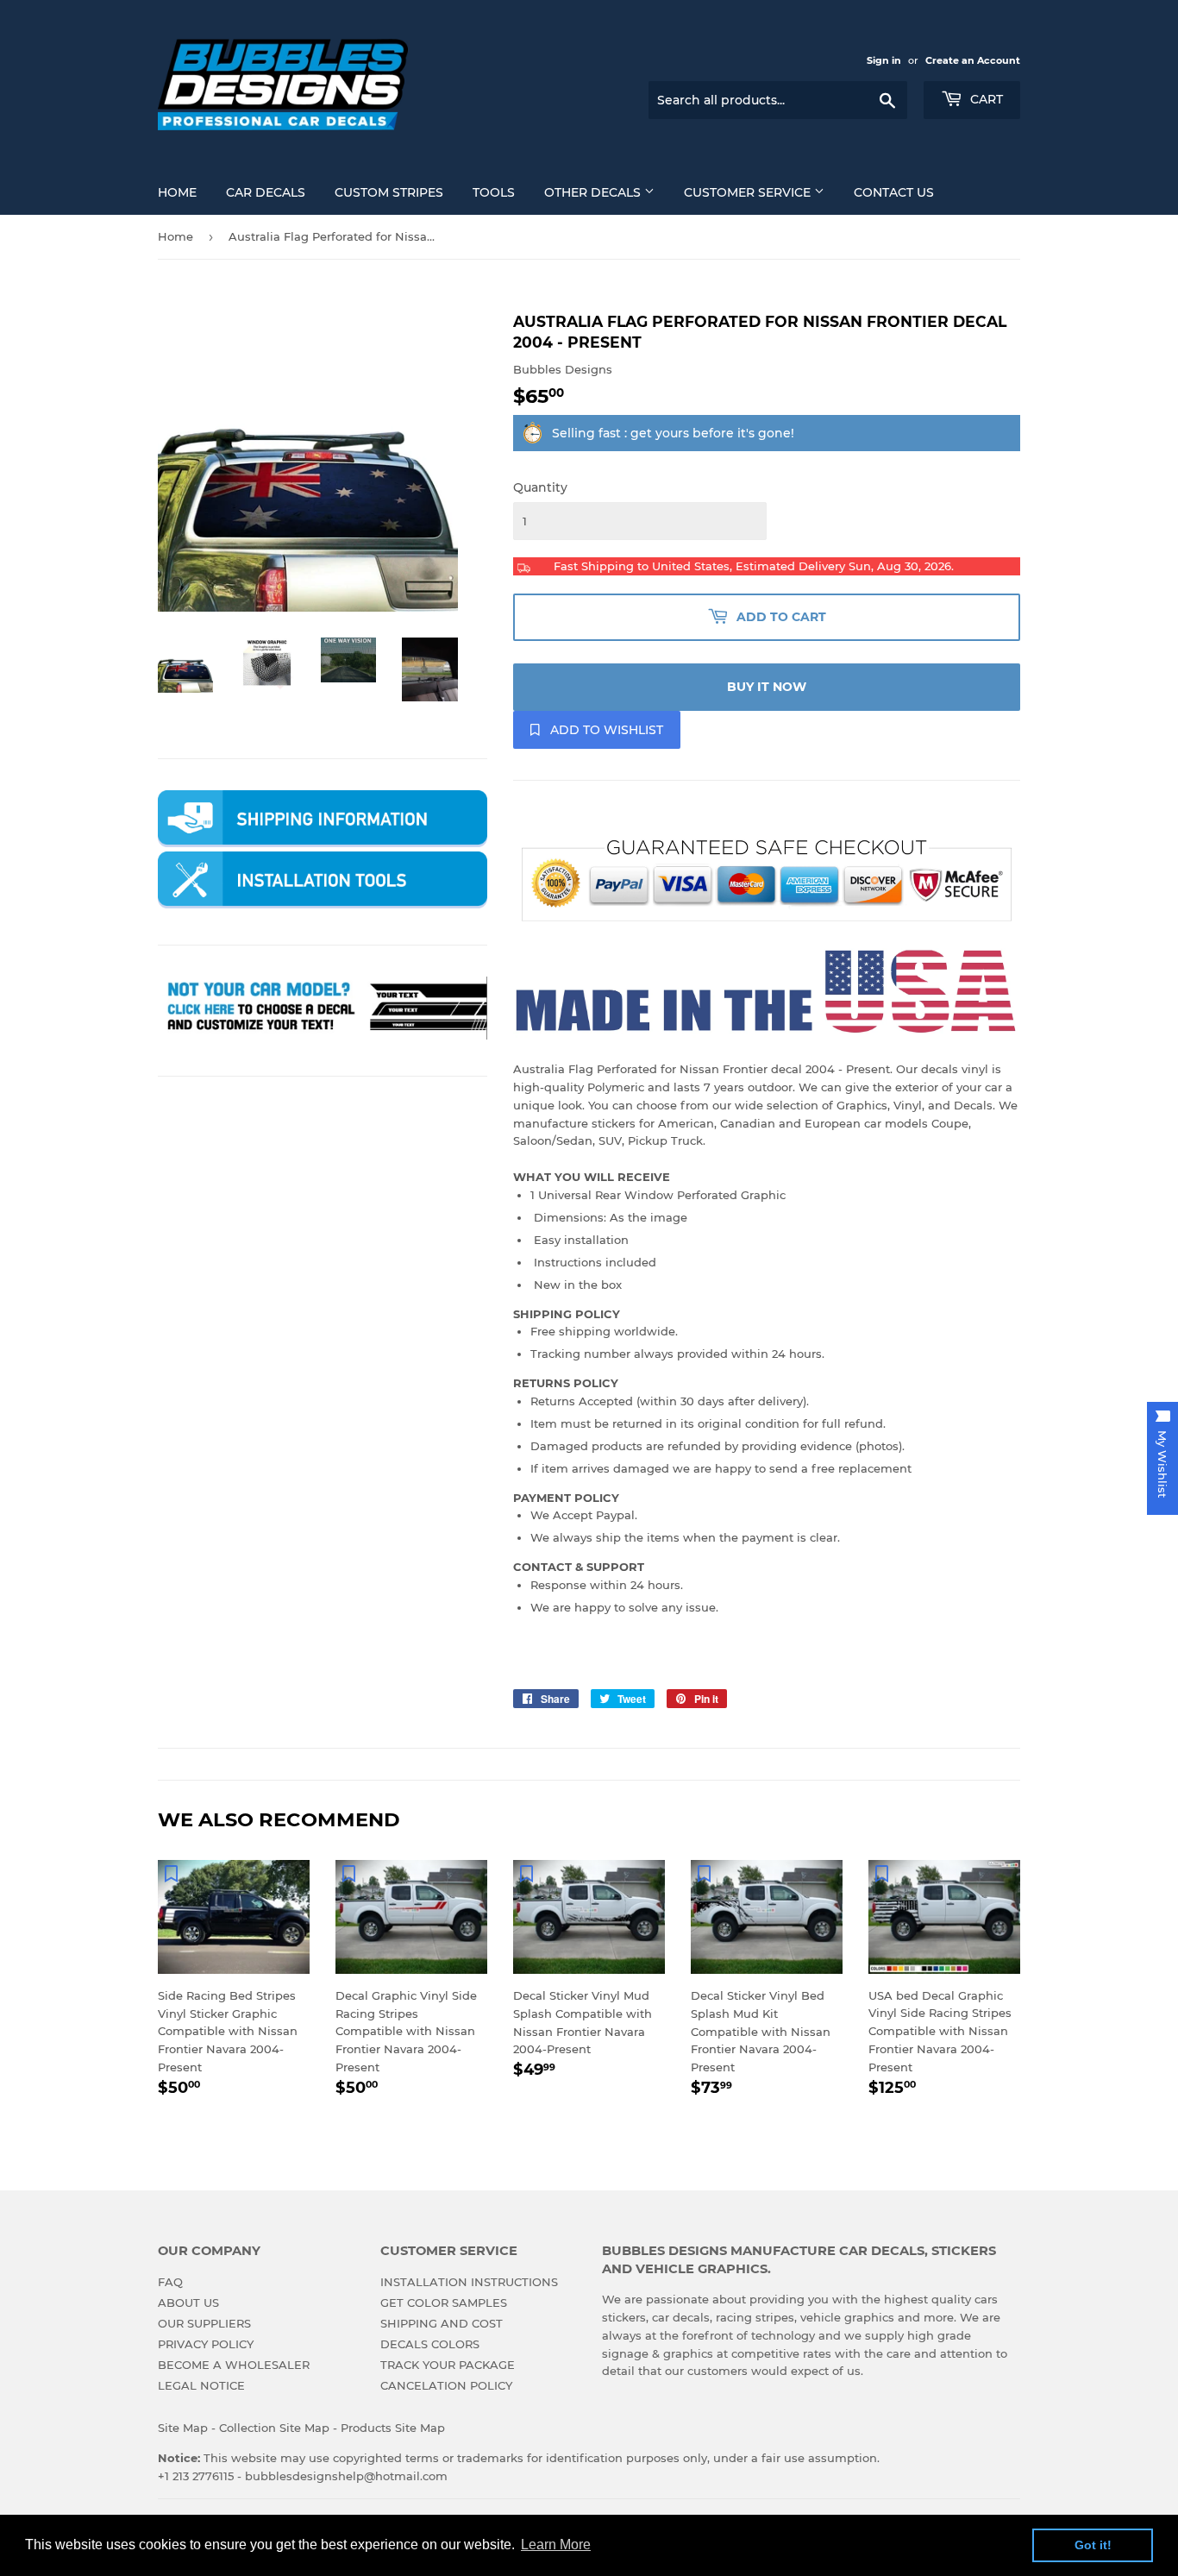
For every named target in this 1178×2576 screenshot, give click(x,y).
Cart (985, 99)
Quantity (540, 487)
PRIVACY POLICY (206, 2344)
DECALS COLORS (430, 2344)
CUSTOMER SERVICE (749, 192)
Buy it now (767, 687)
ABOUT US (188, 2303)
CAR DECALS (266, 192)
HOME (177, 192)
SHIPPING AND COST (442, 2323)
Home (175, 236)
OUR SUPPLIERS (204, 2323)
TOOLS (494, 192)
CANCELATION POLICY (446, 2385)
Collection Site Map (274, 2428)
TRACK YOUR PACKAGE (448, 2365)
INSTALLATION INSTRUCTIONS (469, 2282)
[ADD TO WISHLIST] (171, 1873)
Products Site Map (393, 2428)
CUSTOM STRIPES (389, 192)
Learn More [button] (556, 2545)
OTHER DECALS (594, 192)
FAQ (170, 2282)
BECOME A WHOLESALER (234, 2365)
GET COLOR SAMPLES (444, 2303)
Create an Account (973, 60)
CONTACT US (894, 192)
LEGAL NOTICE (201, 2385)
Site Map (183, 2428)
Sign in (884, 60)
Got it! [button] (1093, 2545)
